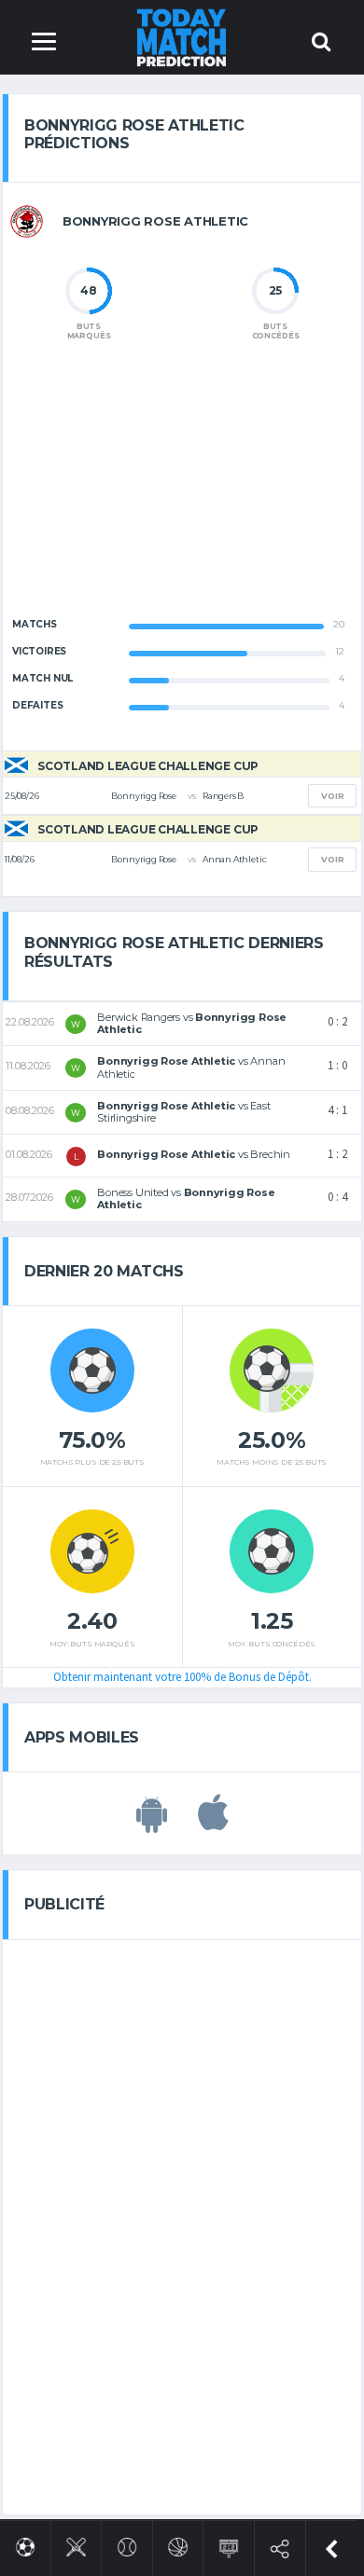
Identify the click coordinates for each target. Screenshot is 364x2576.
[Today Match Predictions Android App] (152, 1823)
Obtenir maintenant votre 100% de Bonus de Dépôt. (182, 1677)
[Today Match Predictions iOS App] (213, 1823)
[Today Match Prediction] (182, 37)
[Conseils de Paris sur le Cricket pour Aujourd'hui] (76, 2544)
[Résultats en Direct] (229, 2545)
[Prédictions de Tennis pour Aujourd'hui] (127, 2544)
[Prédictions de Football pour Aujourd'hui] (26, 2544)
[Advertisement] (182, 494)
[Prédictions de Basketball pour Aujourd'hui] (178, 2544)
